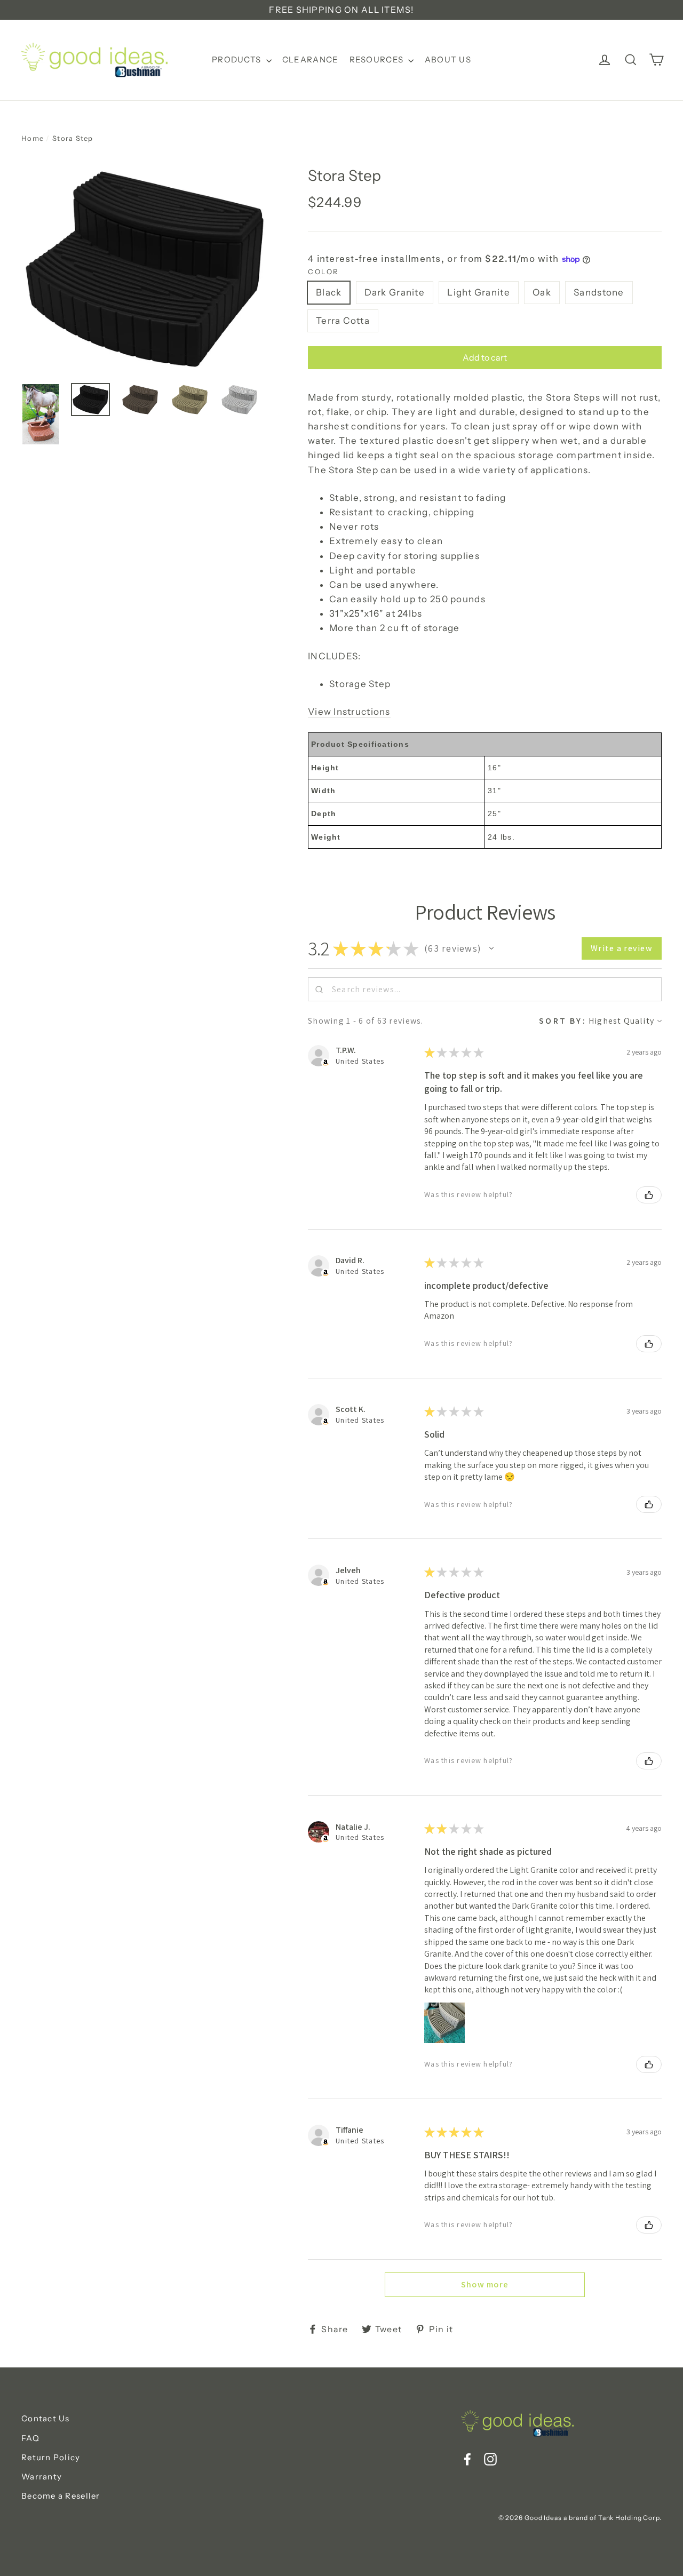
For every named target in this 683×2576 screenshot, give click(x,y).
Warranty (42, 2477)
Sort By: (563, 1021)
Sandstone (599, 292)
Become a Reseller (61, 2496)
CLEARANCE (310, 59)
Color (324, 272)
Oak (542, 292)
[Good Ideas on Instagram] (490, 2458)
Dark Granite (395, 292)
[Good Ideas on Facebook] (467, 2458)
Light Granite (479, 292)
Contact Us (46, 2418)
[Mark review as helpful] (649, 1195)
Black (329, 292)
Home (33, 138)
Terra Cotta (343, 321)
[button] (491, 948)
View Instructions (349, 712)
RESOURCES (378, 59)
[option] (145, 269)
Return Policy (51, 2457)
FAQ (30, 2438)
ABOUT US (448, 59)
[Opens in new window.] (325, 1063)
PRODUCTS (237, 59)
